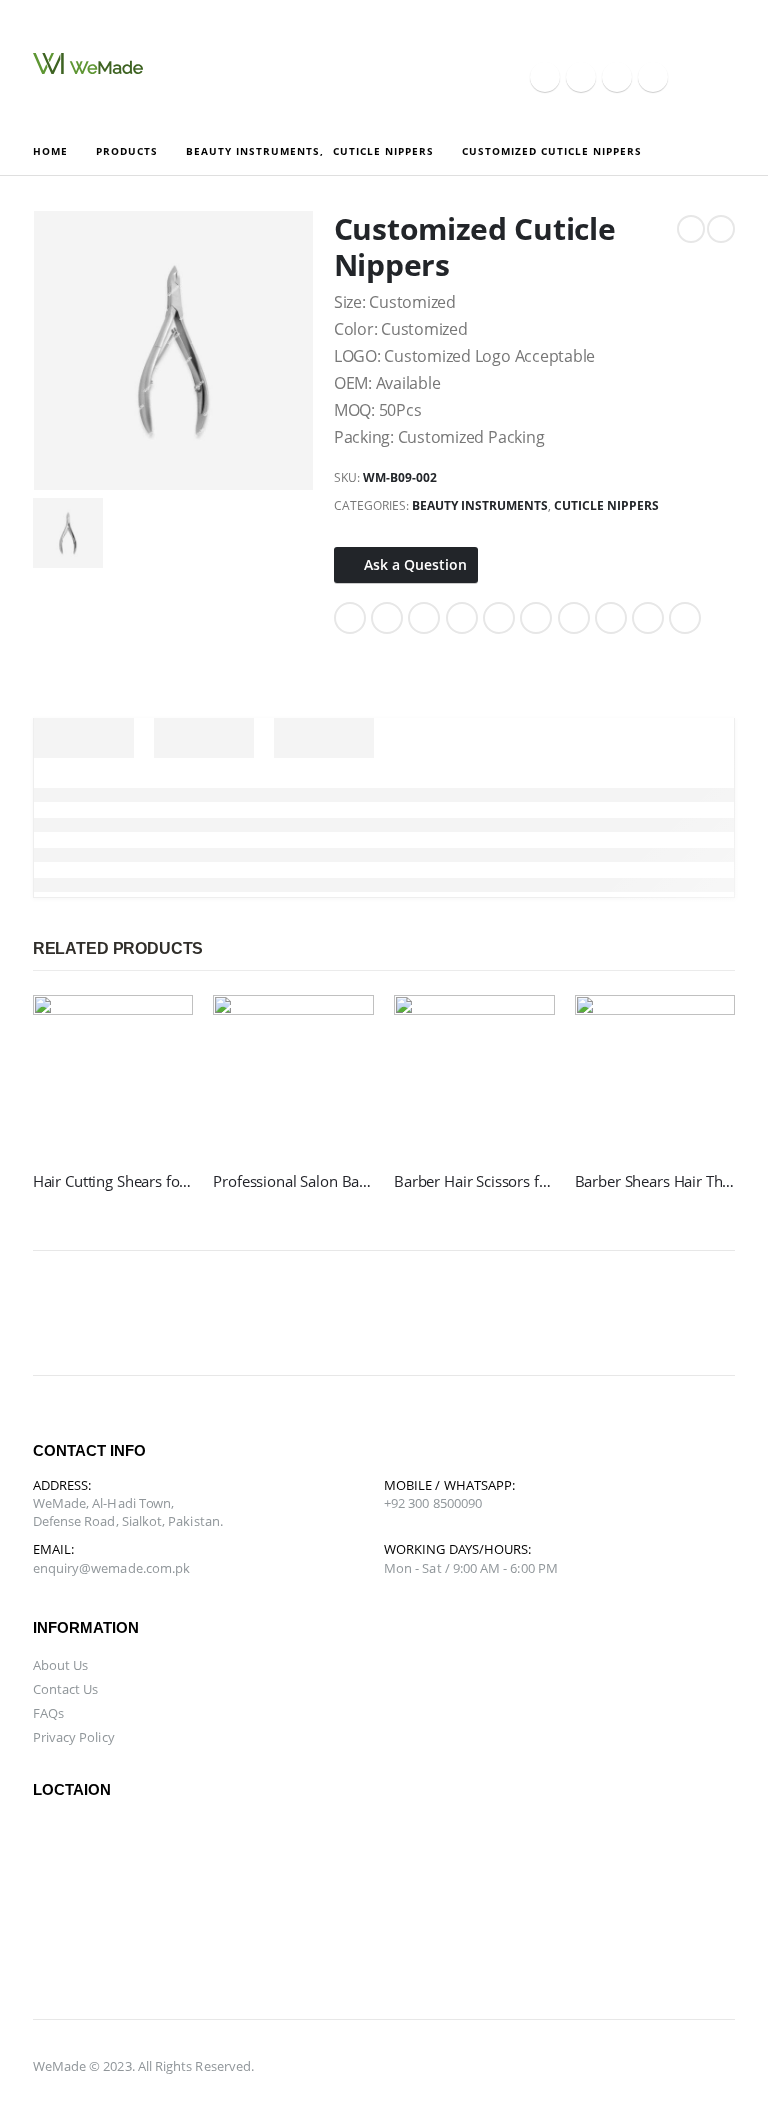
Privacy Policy (74, 1737)
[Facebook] (545, 77)
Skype (343, 1313)
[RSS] (617, 77)
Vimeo (631, 1313)
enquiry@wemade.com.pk (111, 1568)
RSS (151, 1313)
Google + (462, 618)
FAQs (48, 1713)
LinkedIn (424, 618)
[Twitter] (581, 77)
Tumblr (648, 618)
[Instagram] (653, 77)
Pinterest (499, 618)
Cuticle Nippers (606, 505)
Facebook (350, 618)
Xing (611, 618)
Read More (160, 1028)
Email (536, 618)
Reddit (685, 618)
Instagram (295, 1313)
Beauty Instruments (480, 505)
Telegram (679, 1313)
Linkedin (391, 1313)
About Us (61, 1665)
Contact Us (66, 1689)
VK (574, 618)
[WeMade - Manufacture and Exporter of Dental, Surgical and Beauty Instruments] (88, 64)
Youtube (247, 1313)
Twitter (387, 618)
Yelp (727, 1313)
